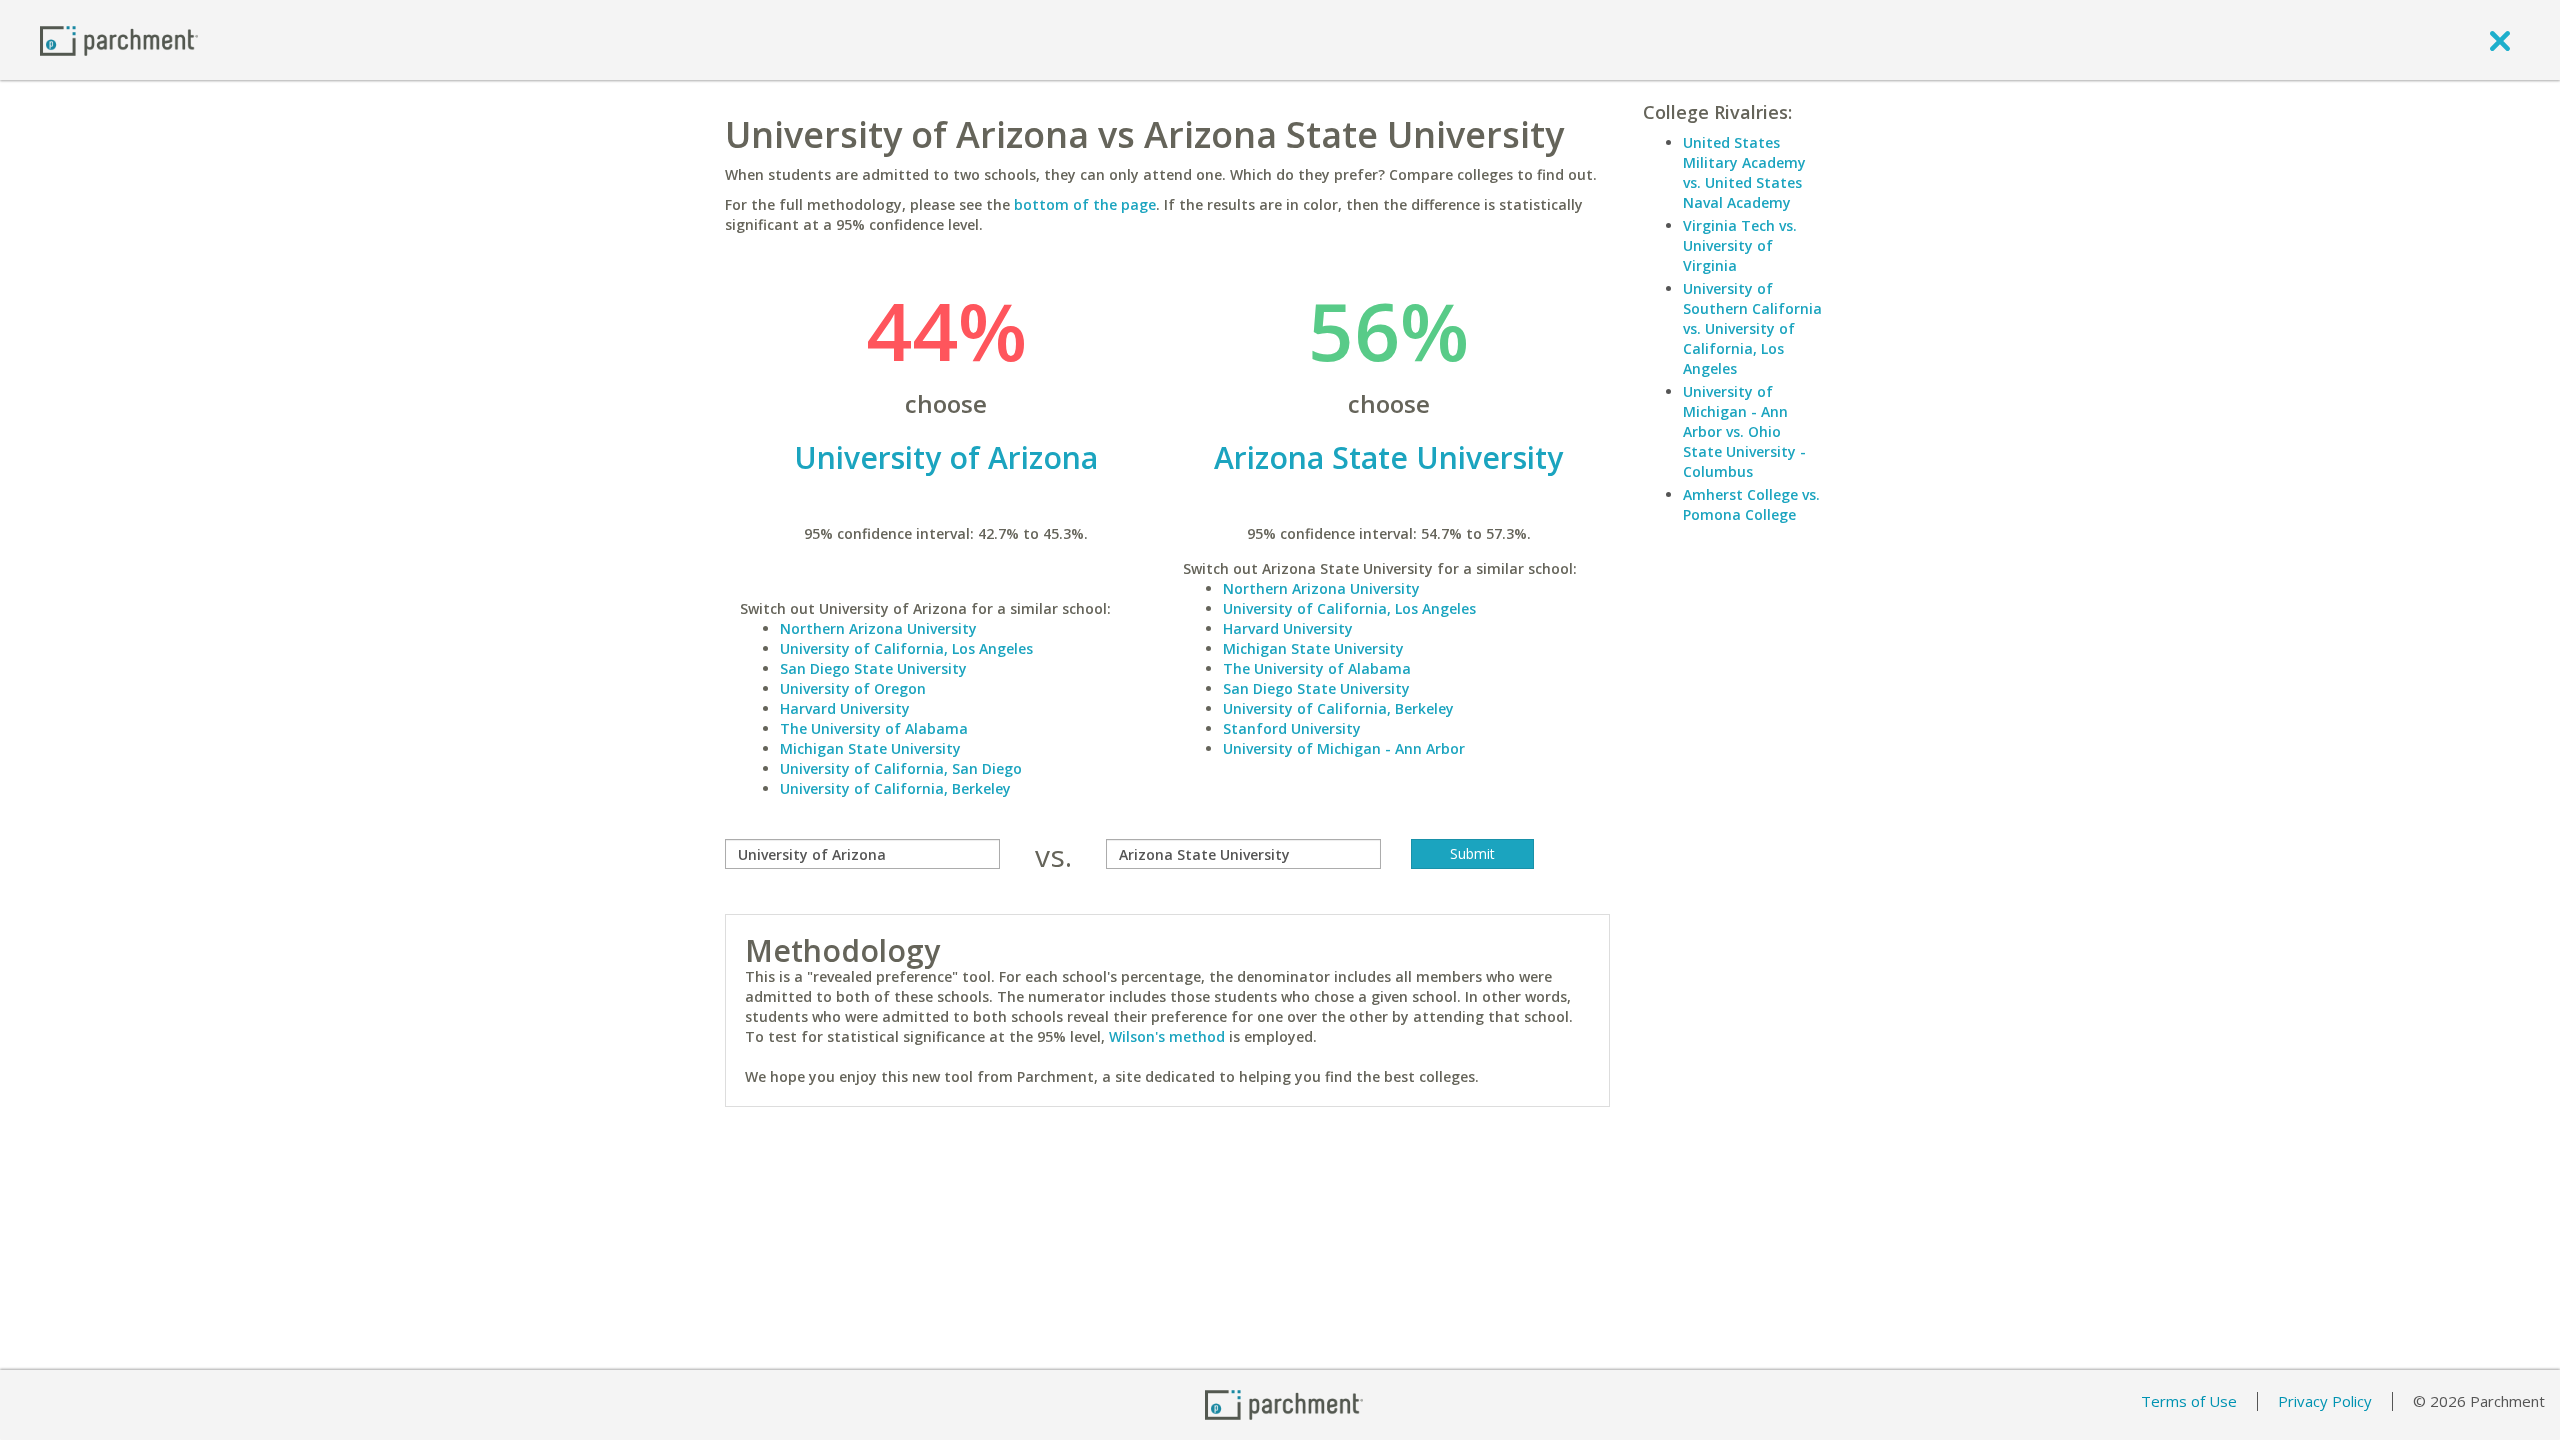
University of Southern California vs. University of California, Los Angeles (1752, 328)
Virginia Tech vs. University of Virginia (1740, 245)
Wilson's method (1167, 1036)
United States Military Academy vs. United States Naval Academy (1744, 172)
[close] (2500, 40)
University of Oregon (853, 688)
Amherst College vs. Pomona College (1751, 504)
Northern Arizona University (878, 628)
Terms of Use (2189, 1401)
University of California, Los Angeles (906, 648)
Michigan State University (870, 748)
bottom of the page (1085, 204)
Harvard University (845, 708)
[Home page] (119, 39)
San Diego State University (873, 668)
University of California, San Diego (901, 768)
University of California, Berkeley (895, 788)
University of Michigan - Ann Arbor (1344, 748)
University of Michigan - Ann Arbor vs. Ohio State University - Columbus (1744, 431)
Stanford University (1292, 728)
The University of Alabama (874, 728)
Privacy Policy (2325, 1401)
